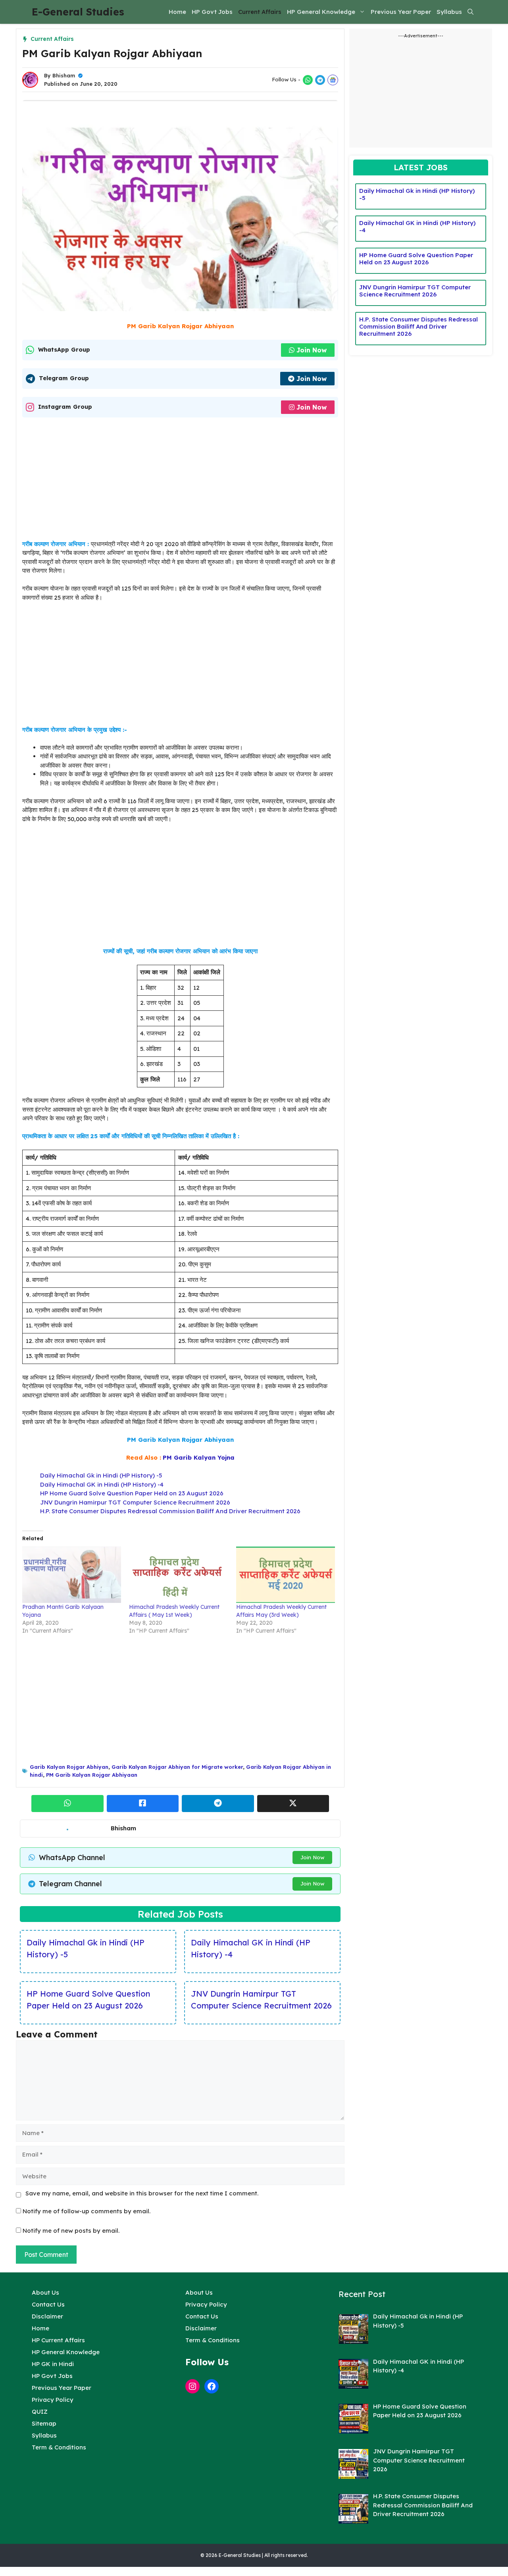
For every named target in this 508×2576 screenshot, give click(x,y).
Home (177, 12)
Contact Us (48, 2304)
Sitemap (44, 2423)
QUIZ (40, 2412)
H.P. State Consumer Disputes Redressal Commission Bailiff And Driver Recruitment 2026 (170, 1511)
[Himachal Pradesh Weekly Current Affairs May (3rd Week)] (286, 1575)
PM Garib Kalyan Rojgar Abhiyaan (92, 1775)
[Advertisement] (180, 481)
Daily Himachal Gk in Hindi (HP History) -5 (101, 1475)
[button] (470, 12)
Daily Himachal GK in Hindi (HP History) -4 (102, 1484)
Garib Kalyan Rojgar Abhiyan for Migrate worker (177, 1767)
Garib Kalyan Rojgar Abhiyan (69, 1767)
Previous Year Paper (401, 12)
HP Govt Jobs (212, 12)
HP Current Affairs (58, 2340)
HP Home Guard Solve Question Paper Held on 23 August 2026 (132, 1493)
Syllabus (449, 12)
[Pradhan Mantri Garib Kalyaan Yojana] (72, 1575)
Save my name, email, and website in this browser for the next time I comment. (142, 2193)
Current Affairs (260, 12)
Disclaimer (47, 2316)
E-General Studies (78, 12)
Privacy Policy (53, 2400)
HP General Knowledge (321, 12)
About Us (45, 2292)
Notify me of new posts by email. (71, 2231)
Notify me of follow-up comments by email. (87, 2211)
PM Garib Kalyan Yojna (199, 1457)
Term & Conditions (59, 2447)
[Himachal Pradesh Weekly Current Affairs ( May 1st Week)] (178, 1575)
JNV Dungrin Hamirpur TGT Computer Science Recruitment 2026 (135, 1502)
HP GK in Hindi (53, 2364)
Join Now (312, 350)
